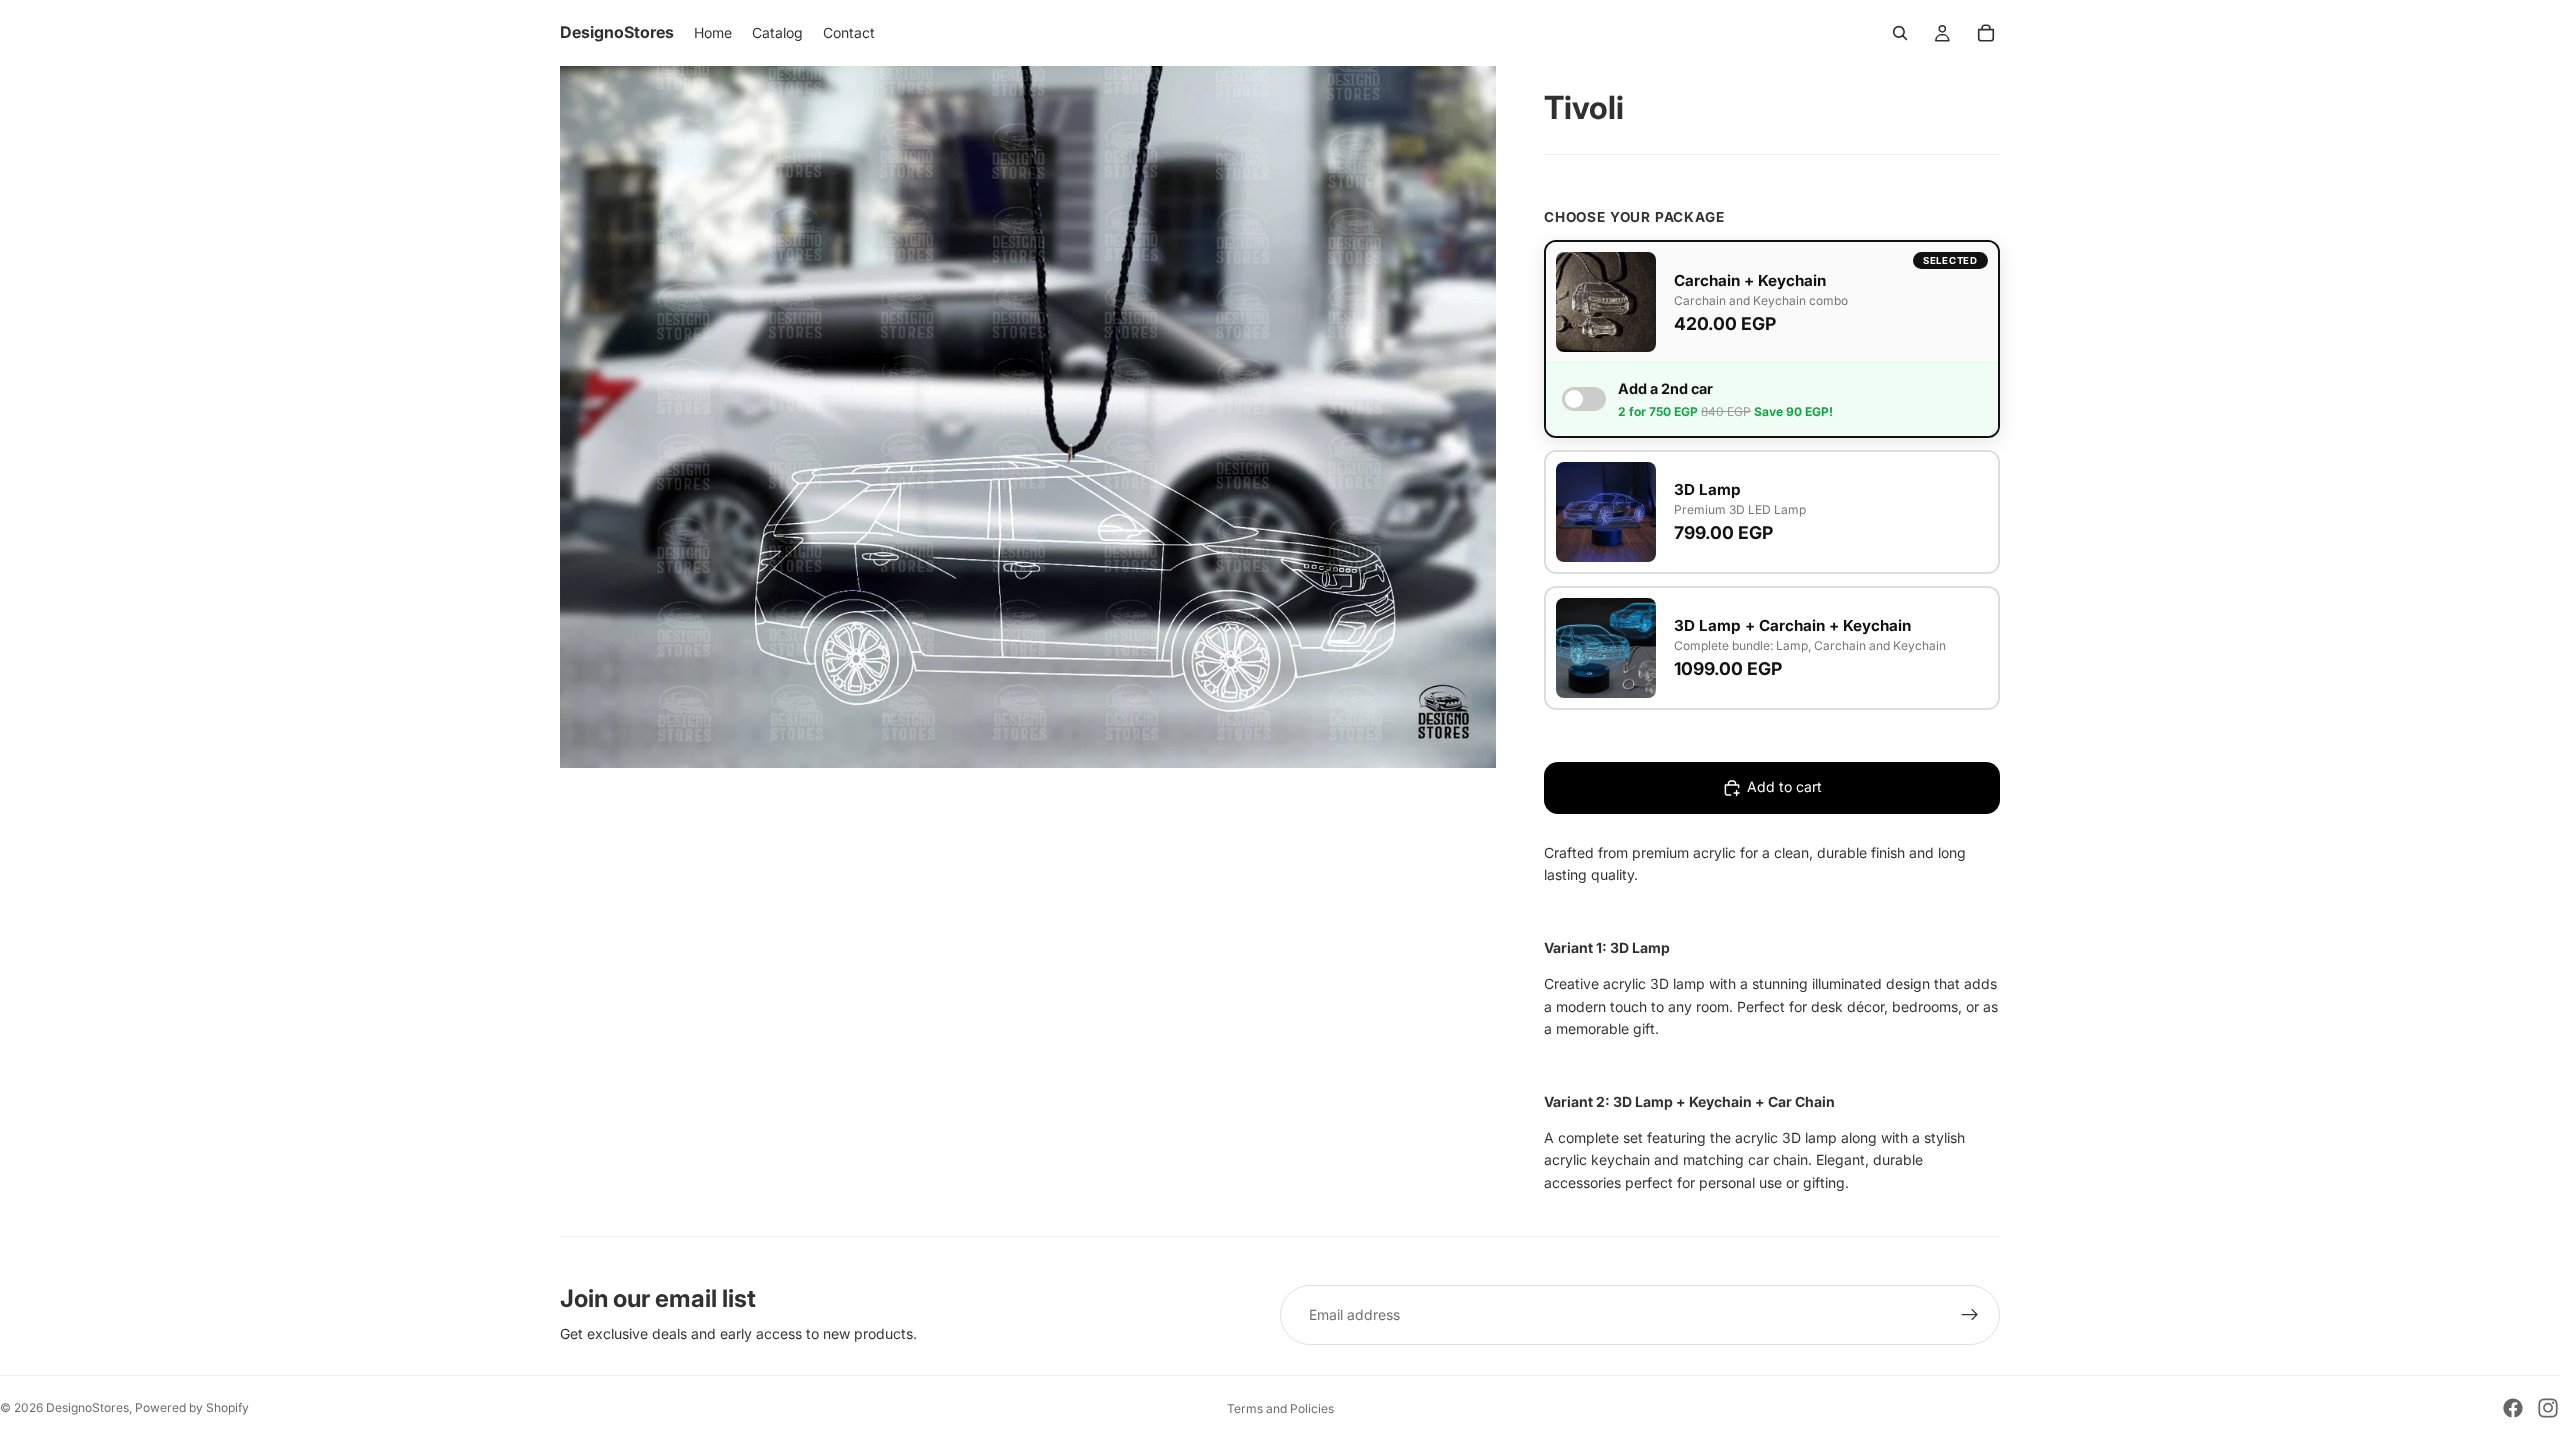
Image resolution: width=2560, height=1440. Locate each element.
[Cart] (1986, 33)
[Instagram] (2548, 1408)
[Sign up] (1970, 1315)
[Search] (1900, 33)
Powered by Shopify (192, 1407)
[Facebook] (2513, 1408)
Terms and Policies (1280, 1408)
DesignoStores (87, 1407)
